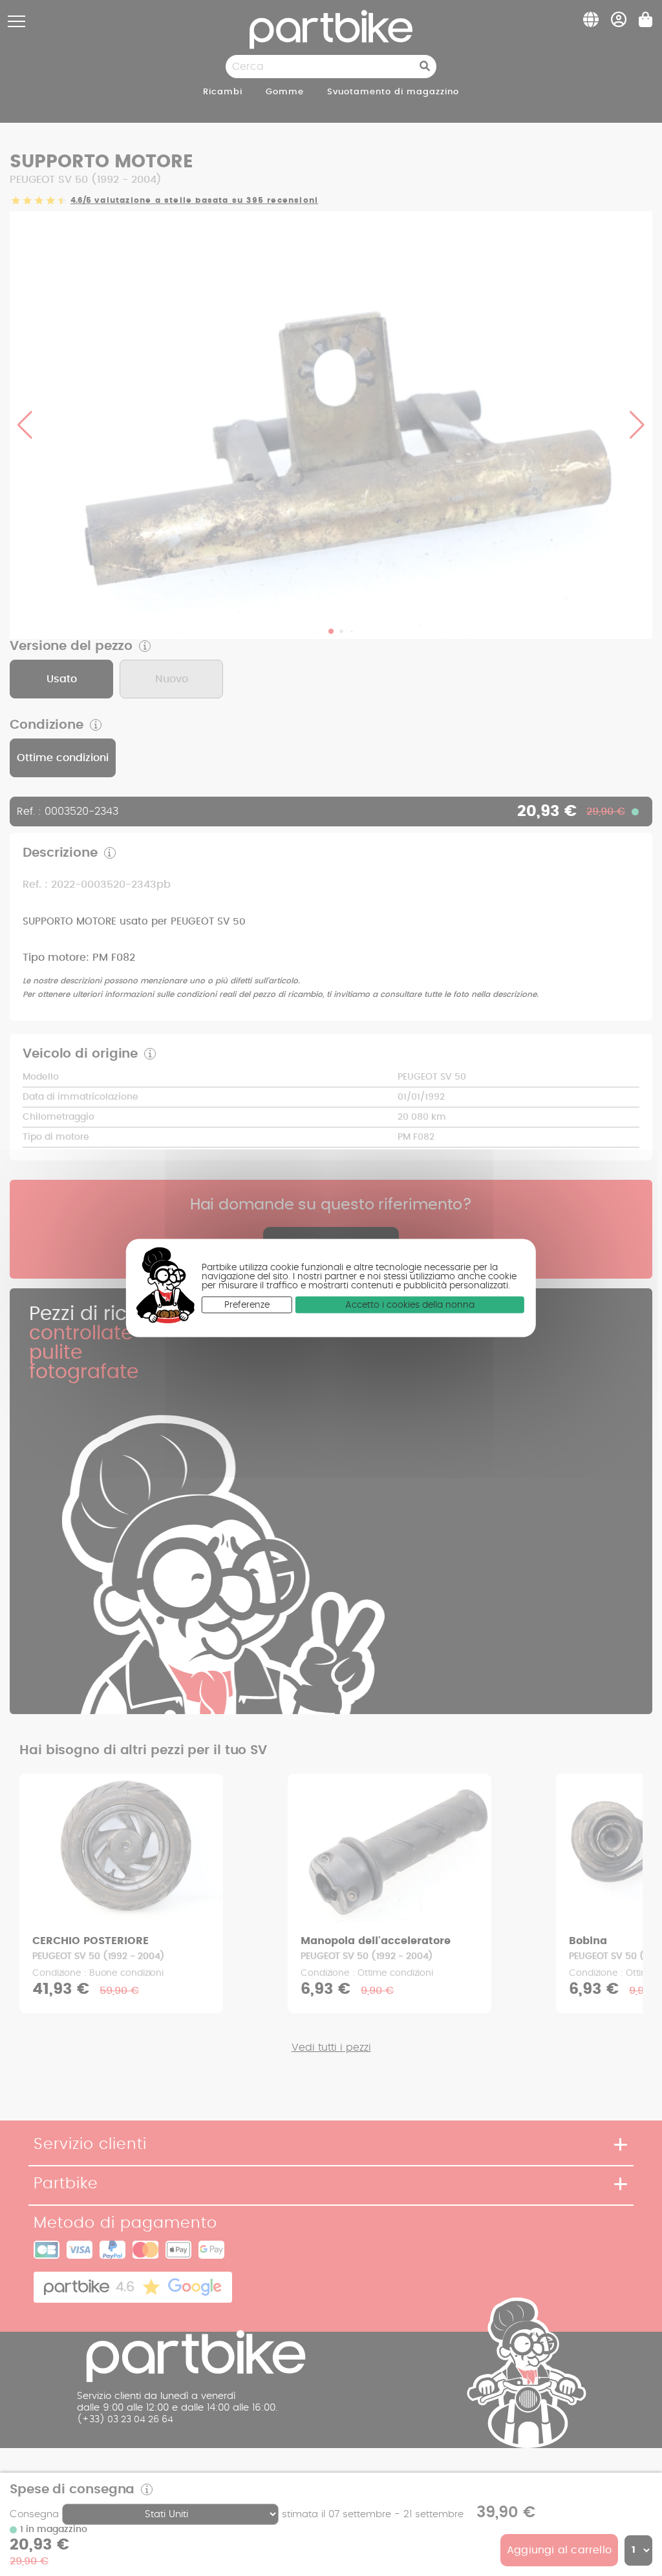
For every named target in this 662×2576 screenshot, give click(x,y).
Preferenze (247, 1304)
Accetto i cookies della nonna (410, 1304)
